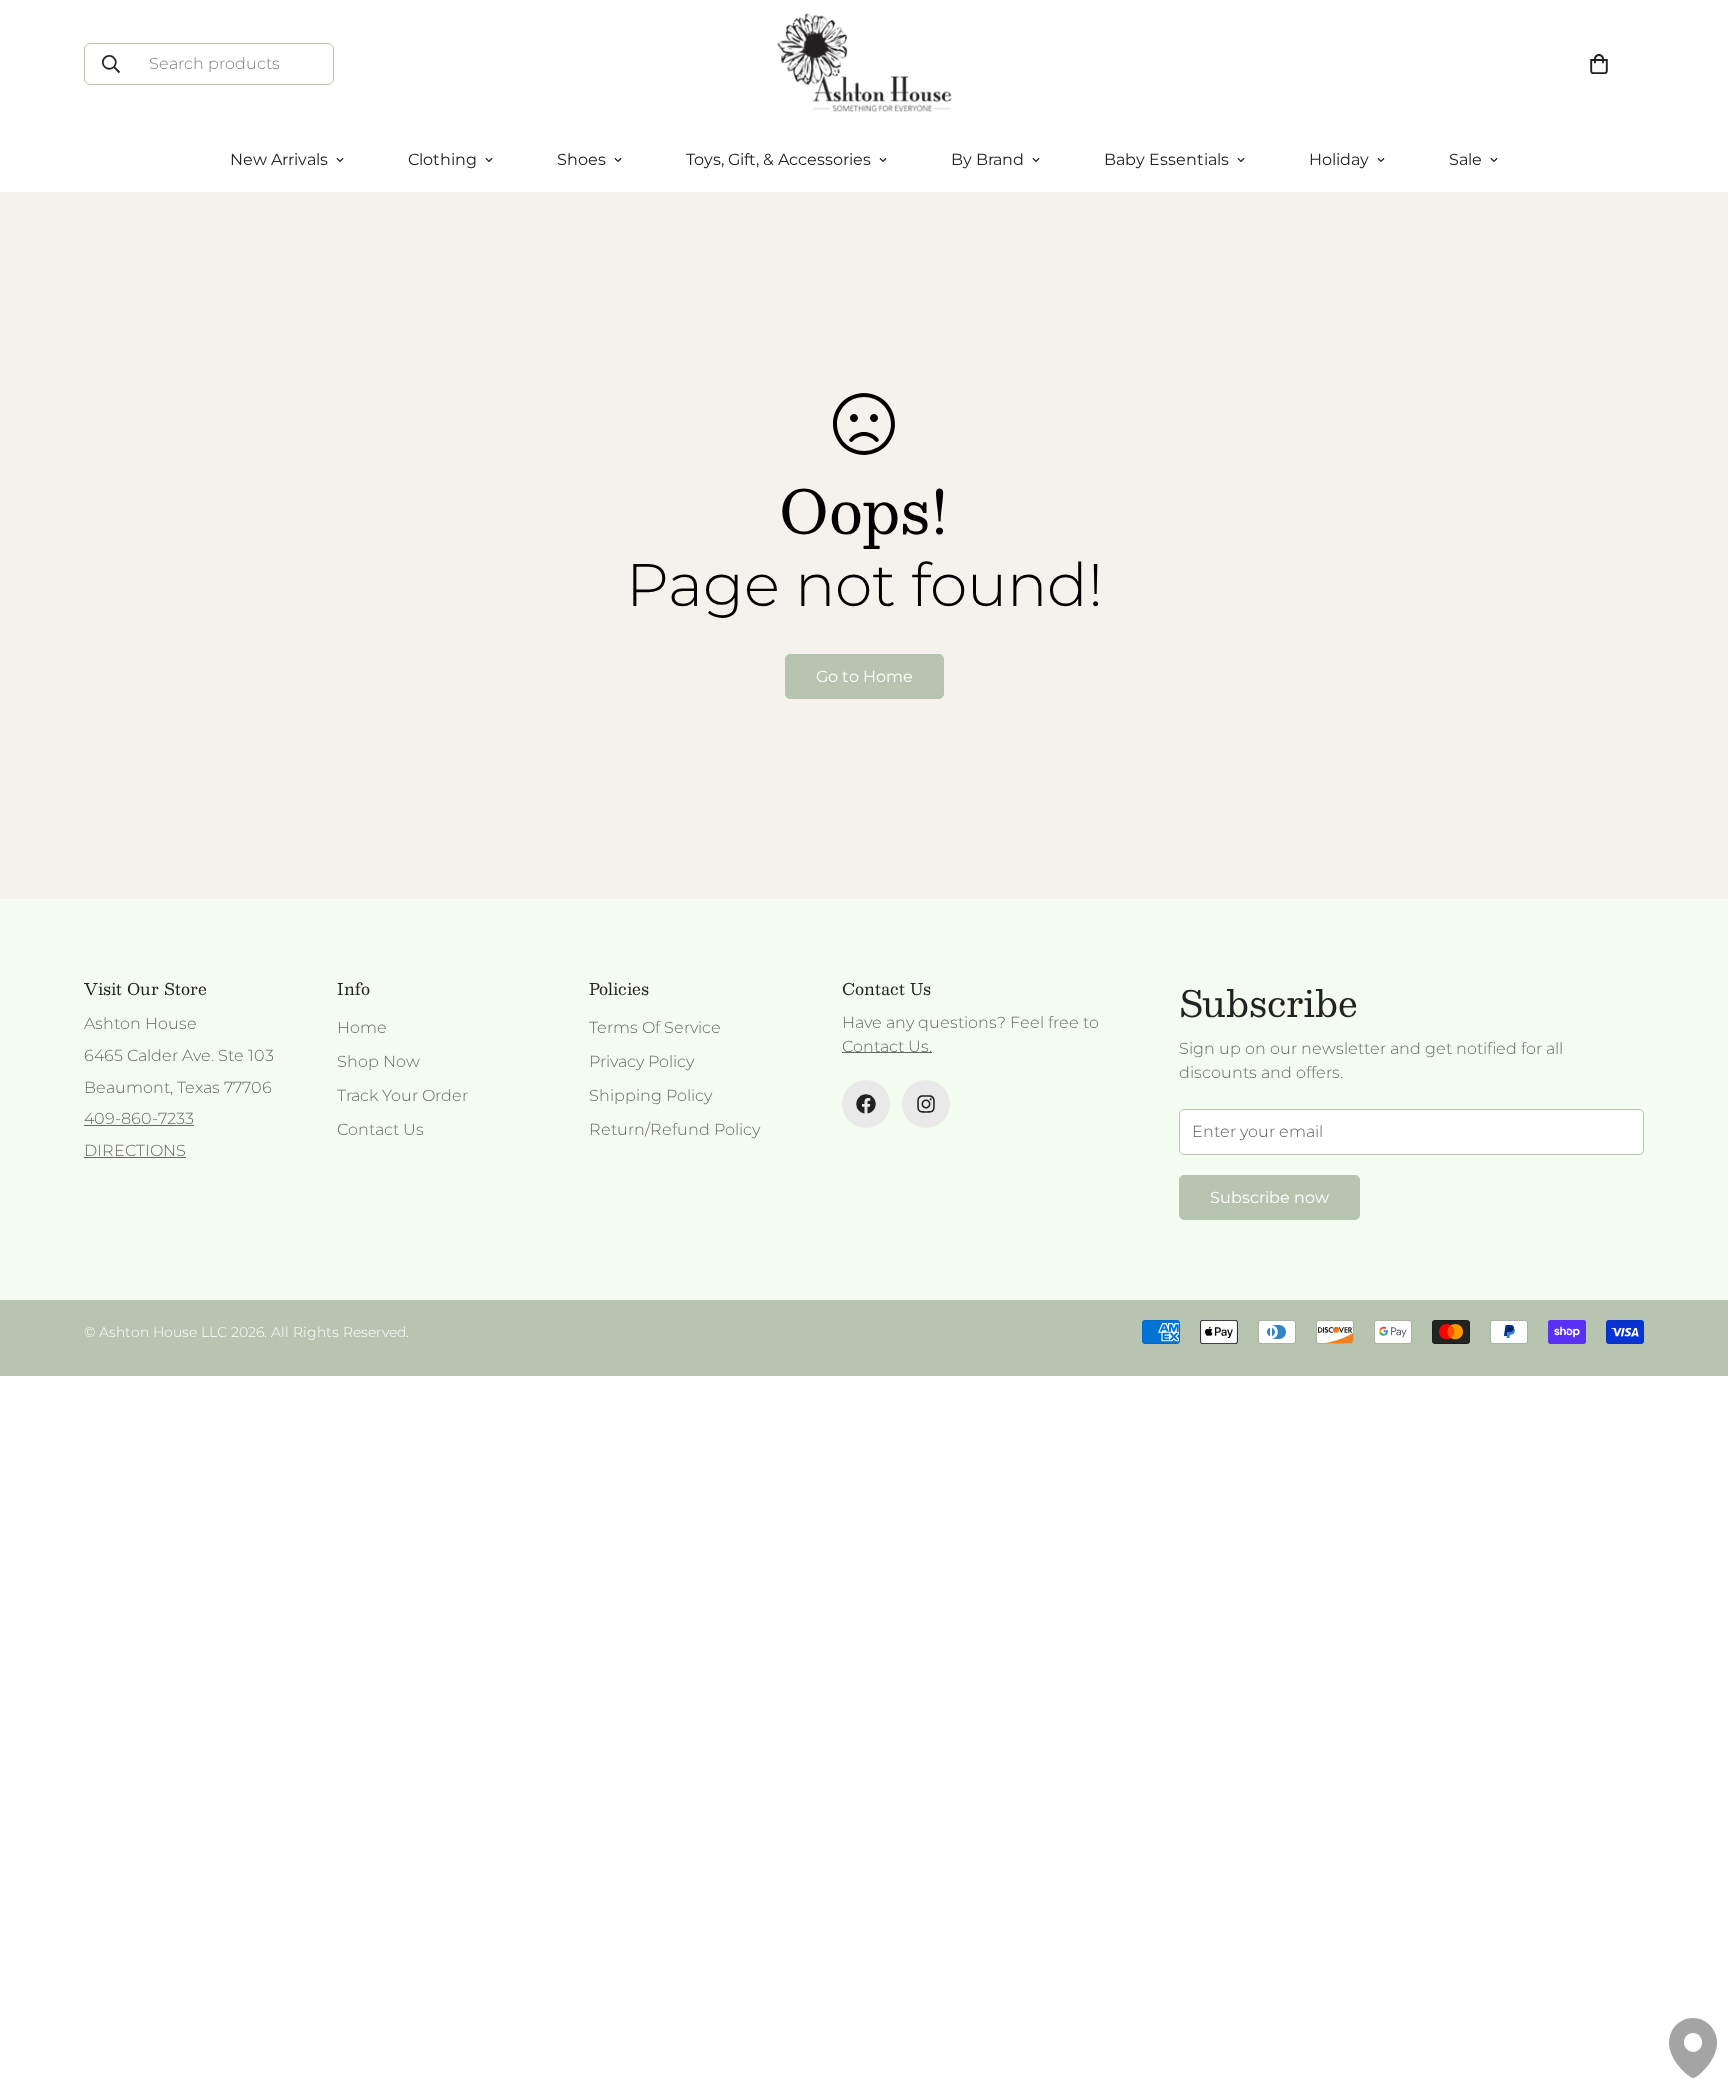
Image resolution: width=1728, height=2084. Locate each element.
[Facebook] (866, 1104)
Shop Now (378, 1061)
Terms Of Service (655, 1027)
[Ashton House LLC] (864, 64)
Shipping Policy (650, 1095)
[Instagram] (926, 1104)
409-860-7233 (139, 1118)
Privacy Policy (641, 1061)
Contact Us (380, 1129)
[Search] (111, 64)
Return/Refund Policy (674, 1129)
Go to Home (864, 676)
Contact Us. (887, 1046)
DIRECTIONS (135, 1150)
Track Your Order (402, 1095)
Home (362, 1027)
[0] (1599, 64)
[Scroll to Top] (1689, 1975)
